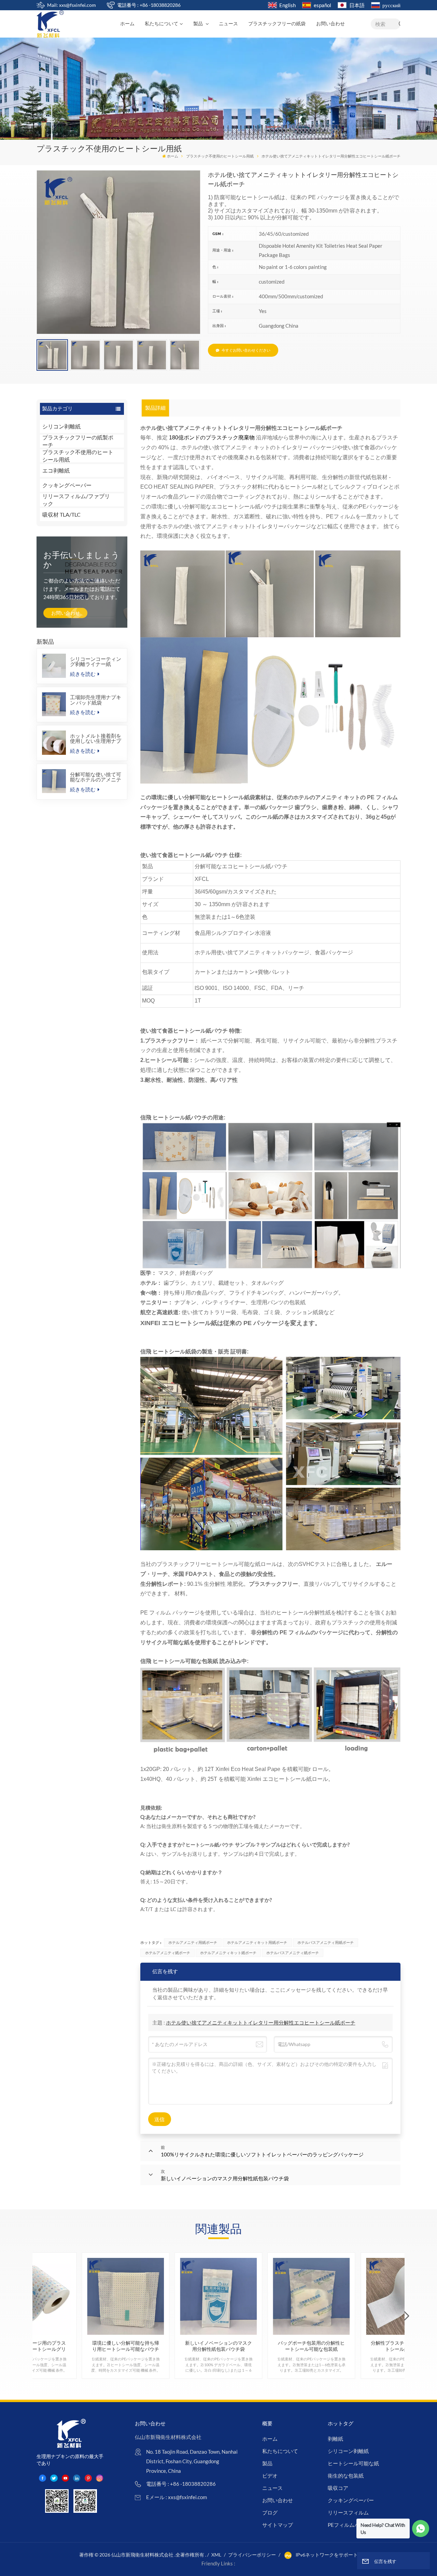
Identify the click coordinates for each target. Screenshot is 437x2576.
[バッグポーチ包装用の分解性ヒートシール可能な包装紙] (312, 2296)
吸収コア (338, 2488)
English (287, 5)
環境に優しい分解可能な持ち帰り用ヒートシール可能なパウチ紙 (126, 2346)
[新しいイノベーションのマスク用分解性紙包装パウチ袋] (218, 2296)
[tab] (156, 408)
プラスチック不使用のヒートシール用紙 (220, 156)
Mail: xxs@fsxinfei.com (72, 5)
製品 (199, 24)
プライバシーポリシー (252, 2555)
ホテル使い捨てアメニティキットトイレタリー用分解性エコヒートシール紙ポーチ (261, 2022)
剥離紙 (335, 2439)
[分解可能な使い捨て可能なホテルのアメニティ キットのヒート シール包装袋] (54, 781)
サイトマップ (278, 2525)
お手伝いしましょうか (81, 560)
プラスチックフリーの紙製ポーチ (78, 441)
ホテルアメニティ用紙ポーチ (193, 1942)
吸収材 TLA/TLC (61, 514)
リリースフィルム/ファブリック (76, 500)
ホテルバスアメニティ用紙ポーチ (326, 1942)
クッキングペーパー (67, 485)
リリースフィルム (348, 2512)
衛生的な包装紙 (346, 2476)
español (322, 5)
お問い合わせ (330, 24)
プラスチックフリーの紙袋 (277, 24)
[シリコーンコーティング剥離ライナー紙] (54, 666)
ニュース (228, 24)
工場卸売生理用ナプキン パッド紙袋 (96, 700)
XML (216, 2555)
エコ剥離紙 (56, 470)
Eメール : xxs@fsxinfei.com (177, 2497)
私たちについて (161, 24)
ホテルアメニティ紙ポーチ (168, 1953)
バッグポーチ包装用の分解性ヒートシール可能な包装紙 (311, 2346)
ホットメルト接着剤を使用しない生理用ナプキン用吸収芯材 (96, 738)
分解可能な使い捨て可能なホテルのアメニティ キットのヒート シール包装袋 (96, 777)
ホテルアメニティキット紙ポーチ (228, 1953)
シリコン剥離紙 (61, 426)
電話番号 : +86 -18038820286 (149, 5)
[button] (407, 2316)
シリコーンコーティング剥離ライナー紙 (96, 662)
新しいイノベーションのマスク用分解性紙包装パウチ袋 (218, 2346)
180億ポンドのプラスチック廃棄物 (212, 438)
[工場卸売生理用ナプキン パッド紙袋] (54, 704)
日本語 (357, 5)
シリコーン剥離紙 (348, 2451)
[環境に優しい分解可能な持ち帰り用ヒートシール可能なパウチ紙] (125, 2296)
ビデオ (270, 2476)
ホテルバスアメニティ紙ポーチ (293, 1953)
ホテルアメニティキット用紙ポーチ (257, 1942)
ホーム (127, 24)
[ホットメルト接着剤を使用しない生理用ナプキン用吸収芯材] (54, 742)
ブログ (270, 2512)
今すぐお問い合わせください (246, 350)
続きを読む (83, 674)
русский (391, 5)
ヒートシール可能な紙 (353, 2463)
